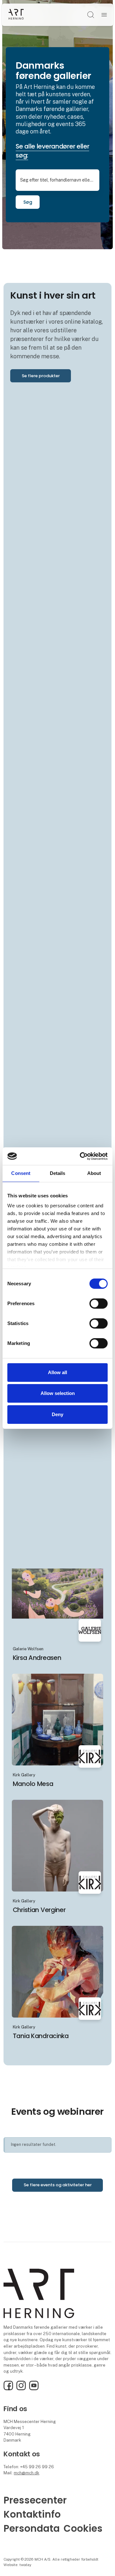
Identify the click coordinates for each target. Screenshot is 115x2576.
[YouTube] (34, 2389)
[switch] (99, 1304)
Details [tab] (58, 1173)
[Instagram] (21, 2389)
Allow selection (58, 1393)
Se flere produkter (41, 376)
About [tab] (94, 1173)
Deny (57, 1414)
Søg (28, 202)
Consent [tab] (21, 1173)
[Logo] (16, 15)
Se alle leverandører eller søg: (52, 151)
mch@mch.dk (27, 2473)
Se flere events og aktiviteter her (58, 2185)
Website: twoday (17, 2565)
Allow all (57, 1372)
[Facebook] (8, 2389)
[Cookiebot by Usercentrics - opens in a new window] (81, 1156)
